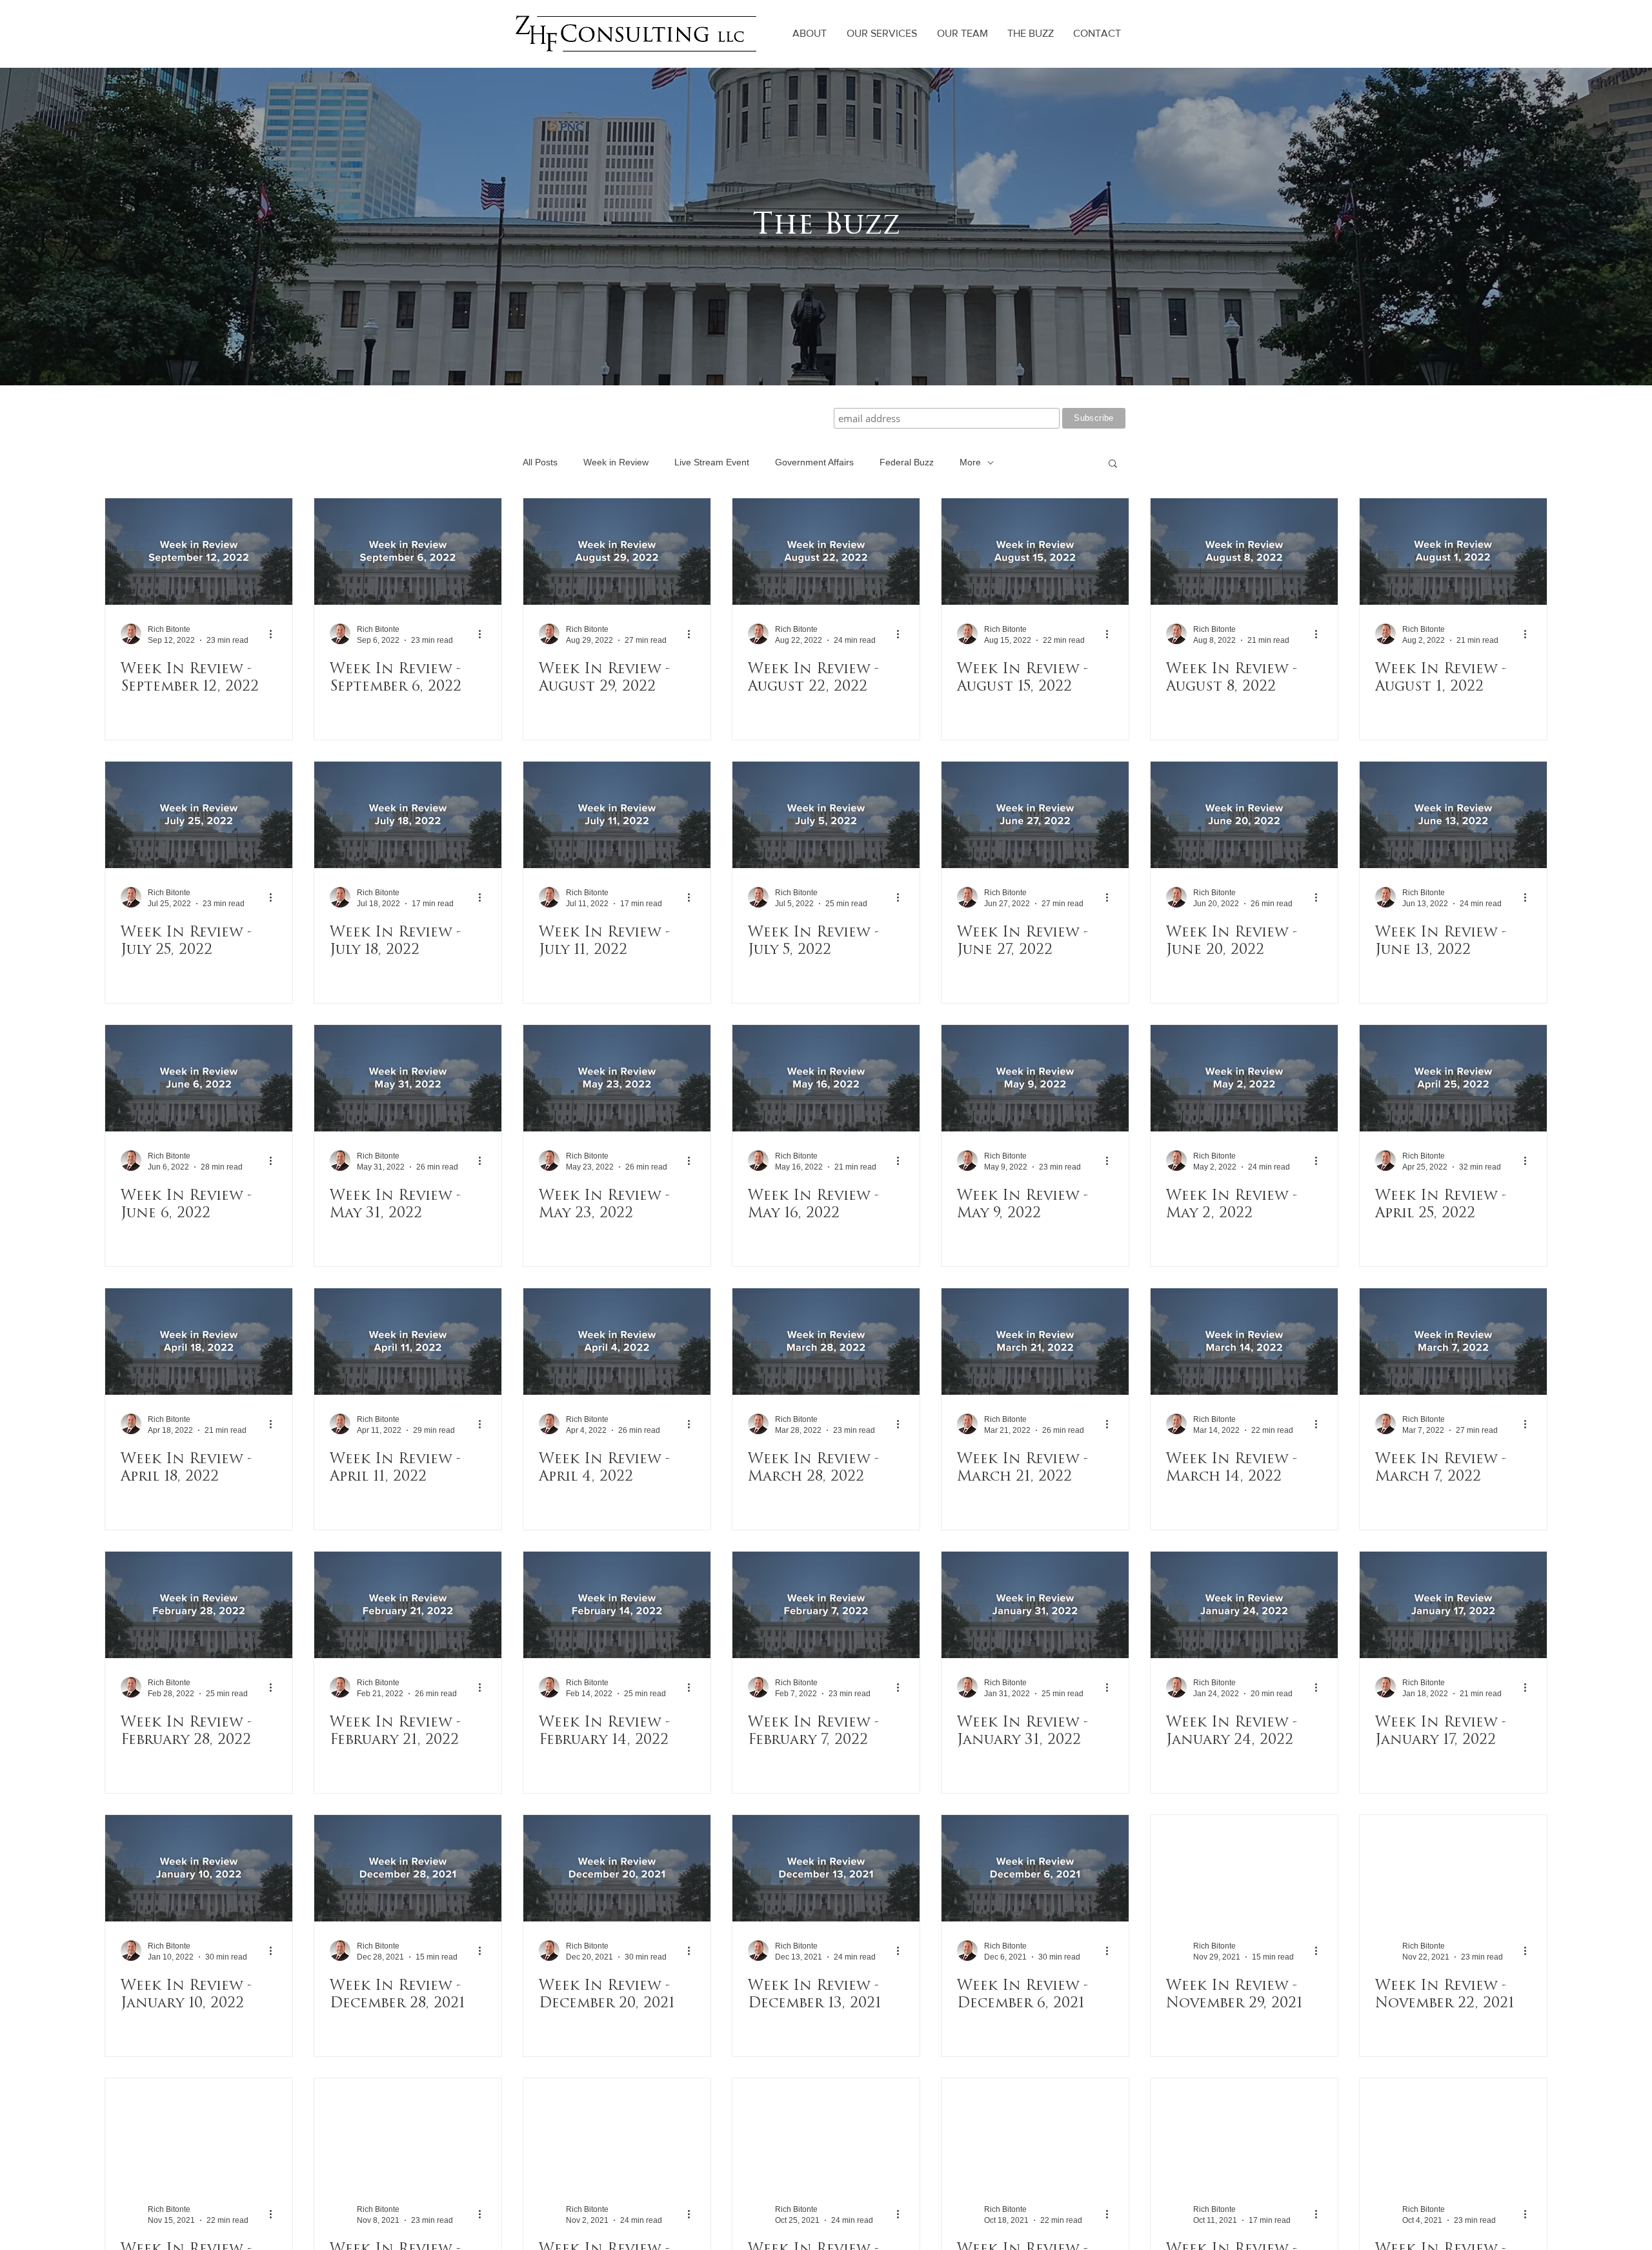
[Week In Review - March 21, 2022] (1035, 1342)
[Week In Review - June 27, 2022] (1035, 815)
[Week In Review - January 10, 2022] (199, 1868)
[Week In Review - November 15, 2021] (199, 2132)
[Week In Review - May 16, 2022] (826, 1078)
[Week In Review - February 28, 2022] (199, 1605)
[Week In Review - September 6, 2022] (408, 552)
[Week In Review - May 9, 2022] (1035, 1078)
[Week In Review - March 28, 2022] (826, 1342)
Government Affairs (814, 462)
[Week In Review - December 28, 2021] (408, 1868)
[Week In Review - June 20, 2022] (1244, 815)
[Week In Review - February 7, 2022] (826, 1605)
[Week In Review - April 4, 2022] (617, 1342)
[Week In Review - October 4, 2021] (1453, 2132)
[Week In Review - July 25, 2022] (199, 815)
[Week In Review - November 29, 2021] (1244, 1868)
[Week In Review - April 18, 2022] (199, 1342)
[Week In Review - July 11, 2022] (617, 815)
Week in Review (616, 462)
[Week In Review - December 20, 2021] (617, 1868)
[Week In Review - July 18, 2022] (408, 815)
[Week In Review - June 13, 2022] (1453, 815)
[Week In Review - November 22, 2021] (1453, 1868)
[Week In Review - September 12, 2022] (199, 552)
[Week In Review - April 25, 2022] (1453, 1078)
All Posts (540, 462)
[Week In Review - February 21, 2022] (408, 1605)
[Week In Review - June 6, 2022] (199, 1078)
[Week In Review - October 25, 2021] (826, 2132)
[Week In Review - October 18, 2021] (1035, 2132)
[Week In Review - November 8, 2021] (408, 2132)
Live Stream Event (712, 462)
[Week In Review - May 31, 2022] (408, 1078)
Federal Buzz (907, 462)
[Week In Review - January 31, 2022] (1035, 1605)
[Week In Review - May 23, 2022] (617, 1078)
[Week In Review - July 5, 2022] (826, 815)
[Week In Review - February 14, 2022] (617, 1605)
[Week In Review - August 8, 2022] (1244, 552)
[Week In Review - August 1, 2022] (1453, 552)
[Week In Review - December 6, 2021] (1035, 1868)
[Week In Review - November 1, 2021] (617, 2132)
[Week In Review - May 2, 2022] (1244, 1078)
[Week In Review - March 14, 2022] (1244, 1342)
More (970, 462)
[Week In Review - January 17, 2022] (1453, 1605)
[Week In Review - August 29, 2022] (617, 552)
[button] (1113, 464)
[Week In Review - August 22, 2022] (826, 552)
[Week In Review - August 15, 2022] (1035, 552)
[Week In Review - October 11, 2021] (1244, 2132)
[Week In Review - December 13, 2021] (826, 1868)
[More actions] (275, 634)
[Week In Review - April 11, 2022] (408, 1342)
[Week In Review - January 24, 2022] (1244, 1605)
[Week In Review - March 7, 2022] (1453, 1342)
